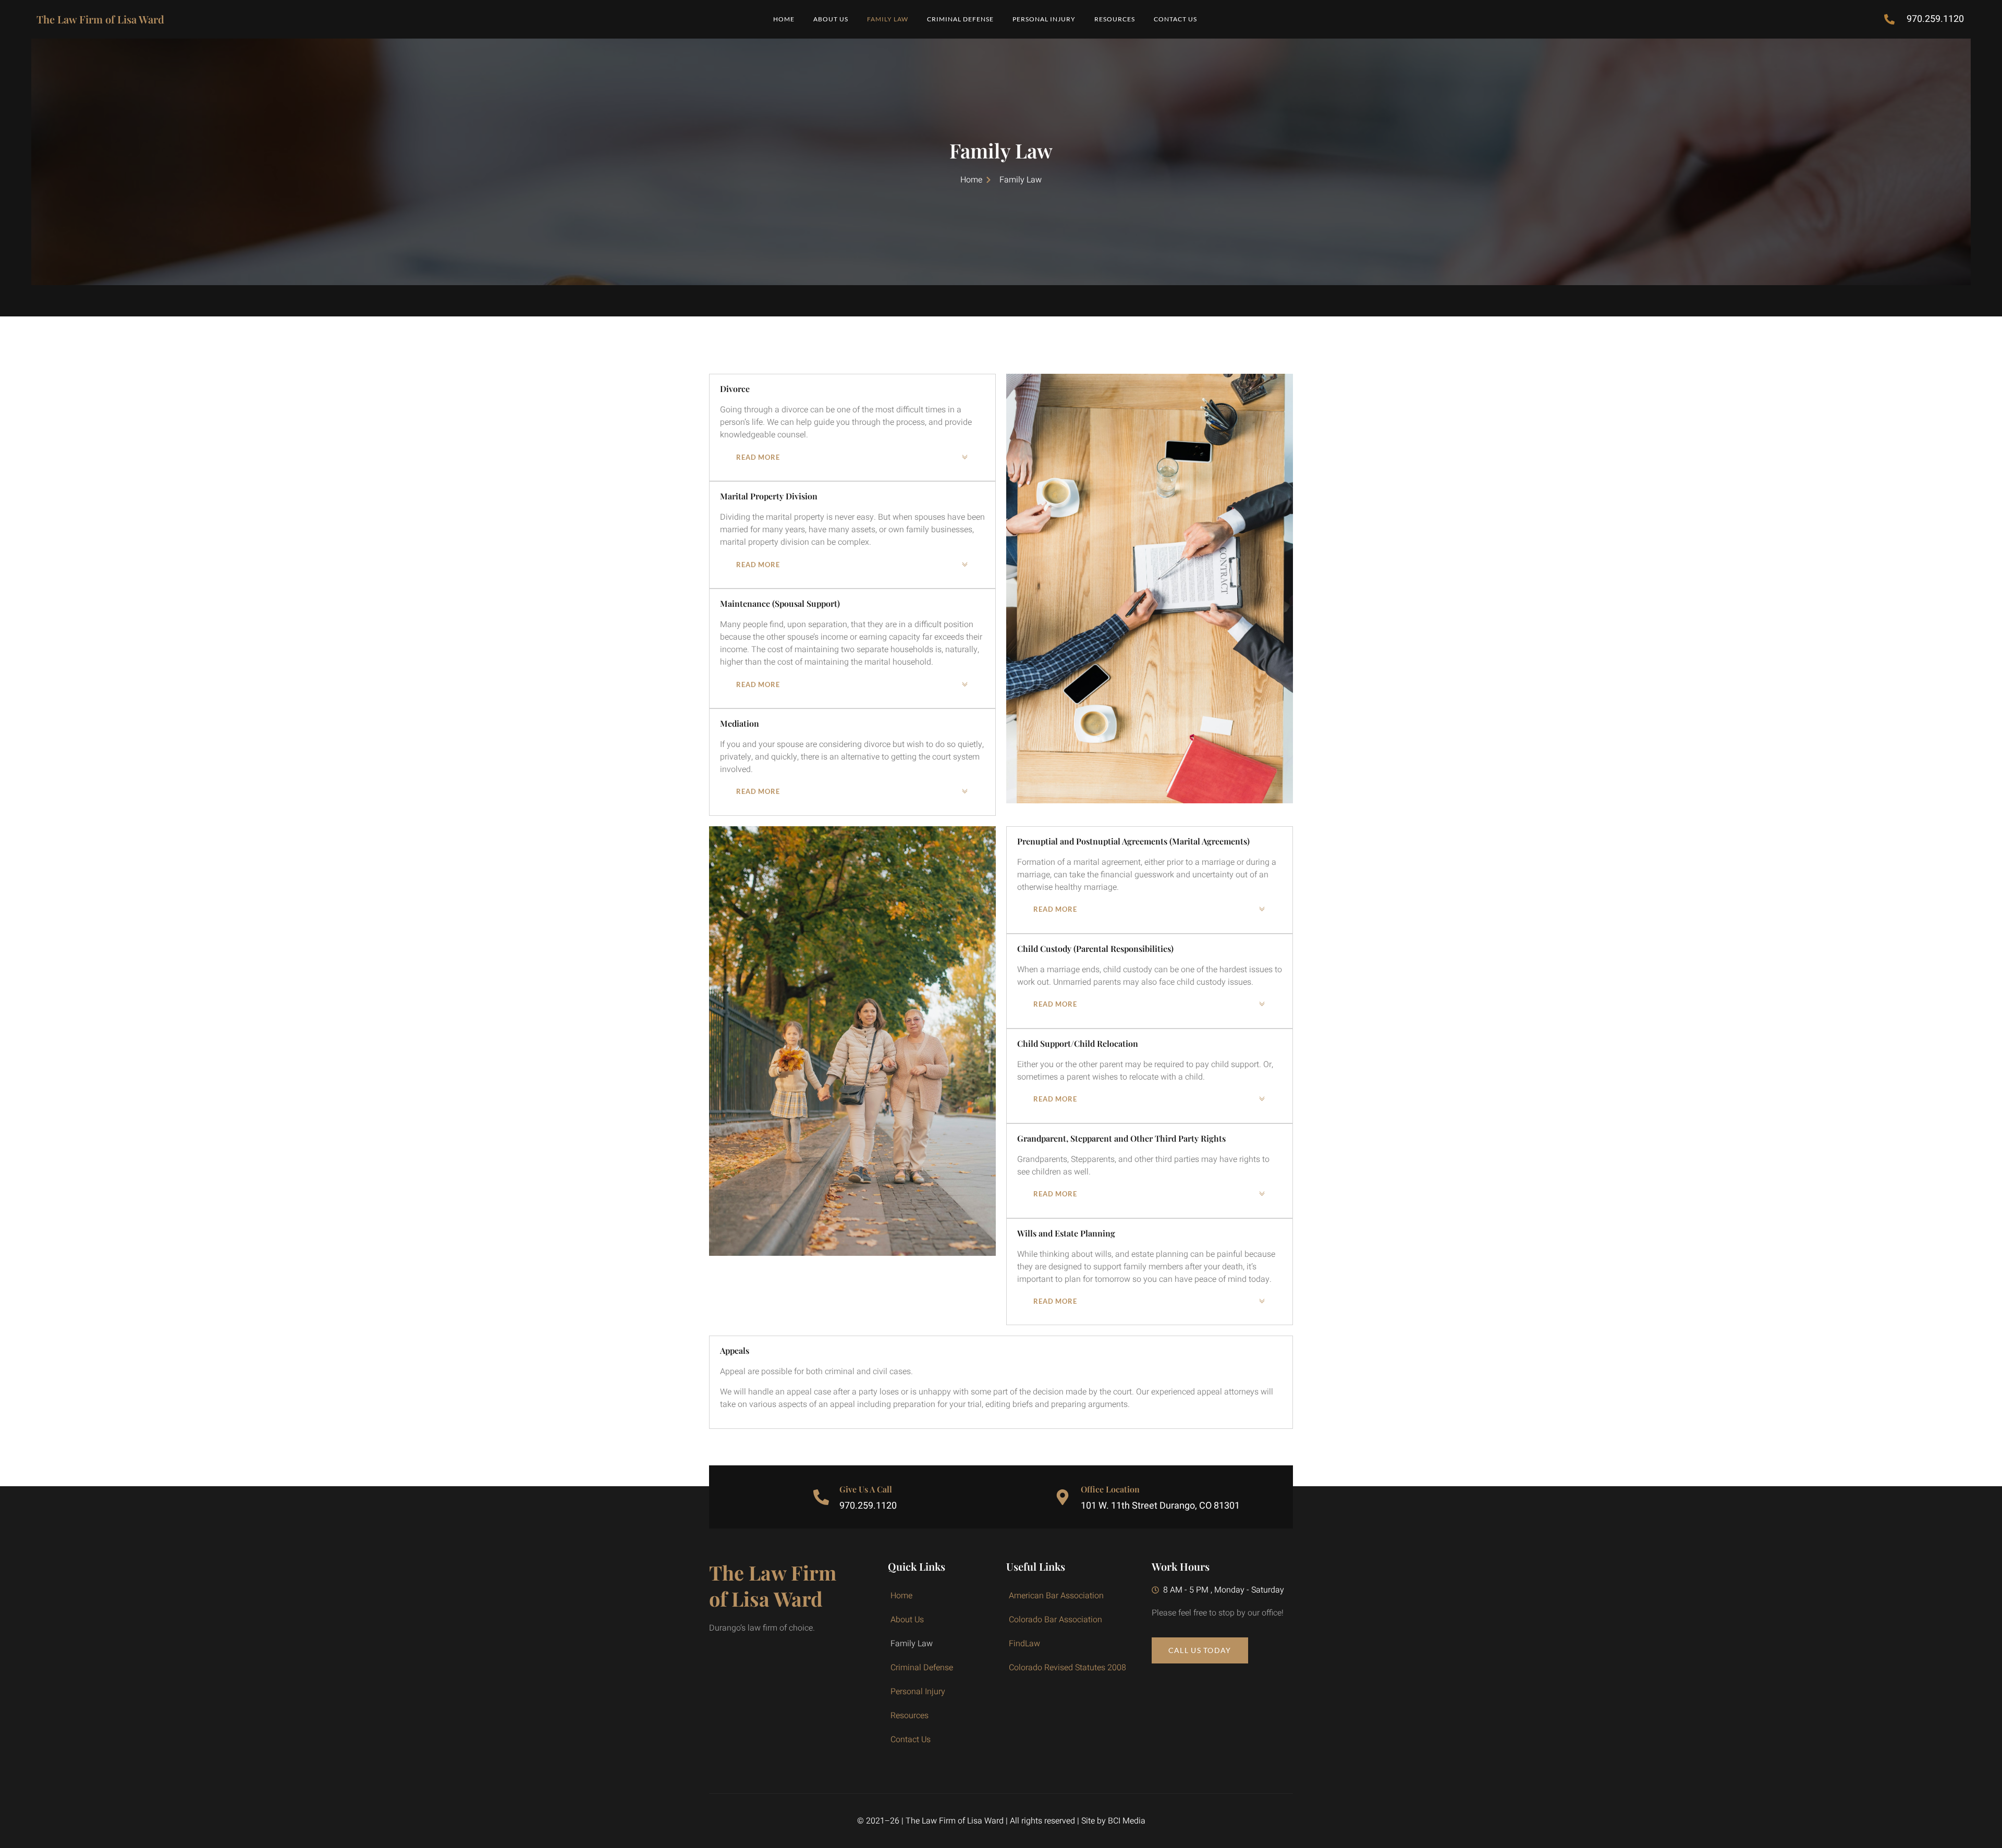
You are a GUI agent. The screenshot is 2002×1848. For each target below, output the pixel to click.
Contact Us (1175, 19)
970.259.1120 (868, 1506)
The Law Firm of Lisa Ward (100, 19)
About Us (831, 19)
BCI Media (1127, 1821)
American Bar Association (1056, 1596)
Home (784, 19)
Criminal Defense (960, 19)
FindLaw (1024, 1644)
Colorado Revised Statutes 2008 (1067, 1668)
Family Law (888, 19)
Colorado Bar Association (1055, 1620)
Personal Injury (1044, 19)
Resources (1115, 19)
